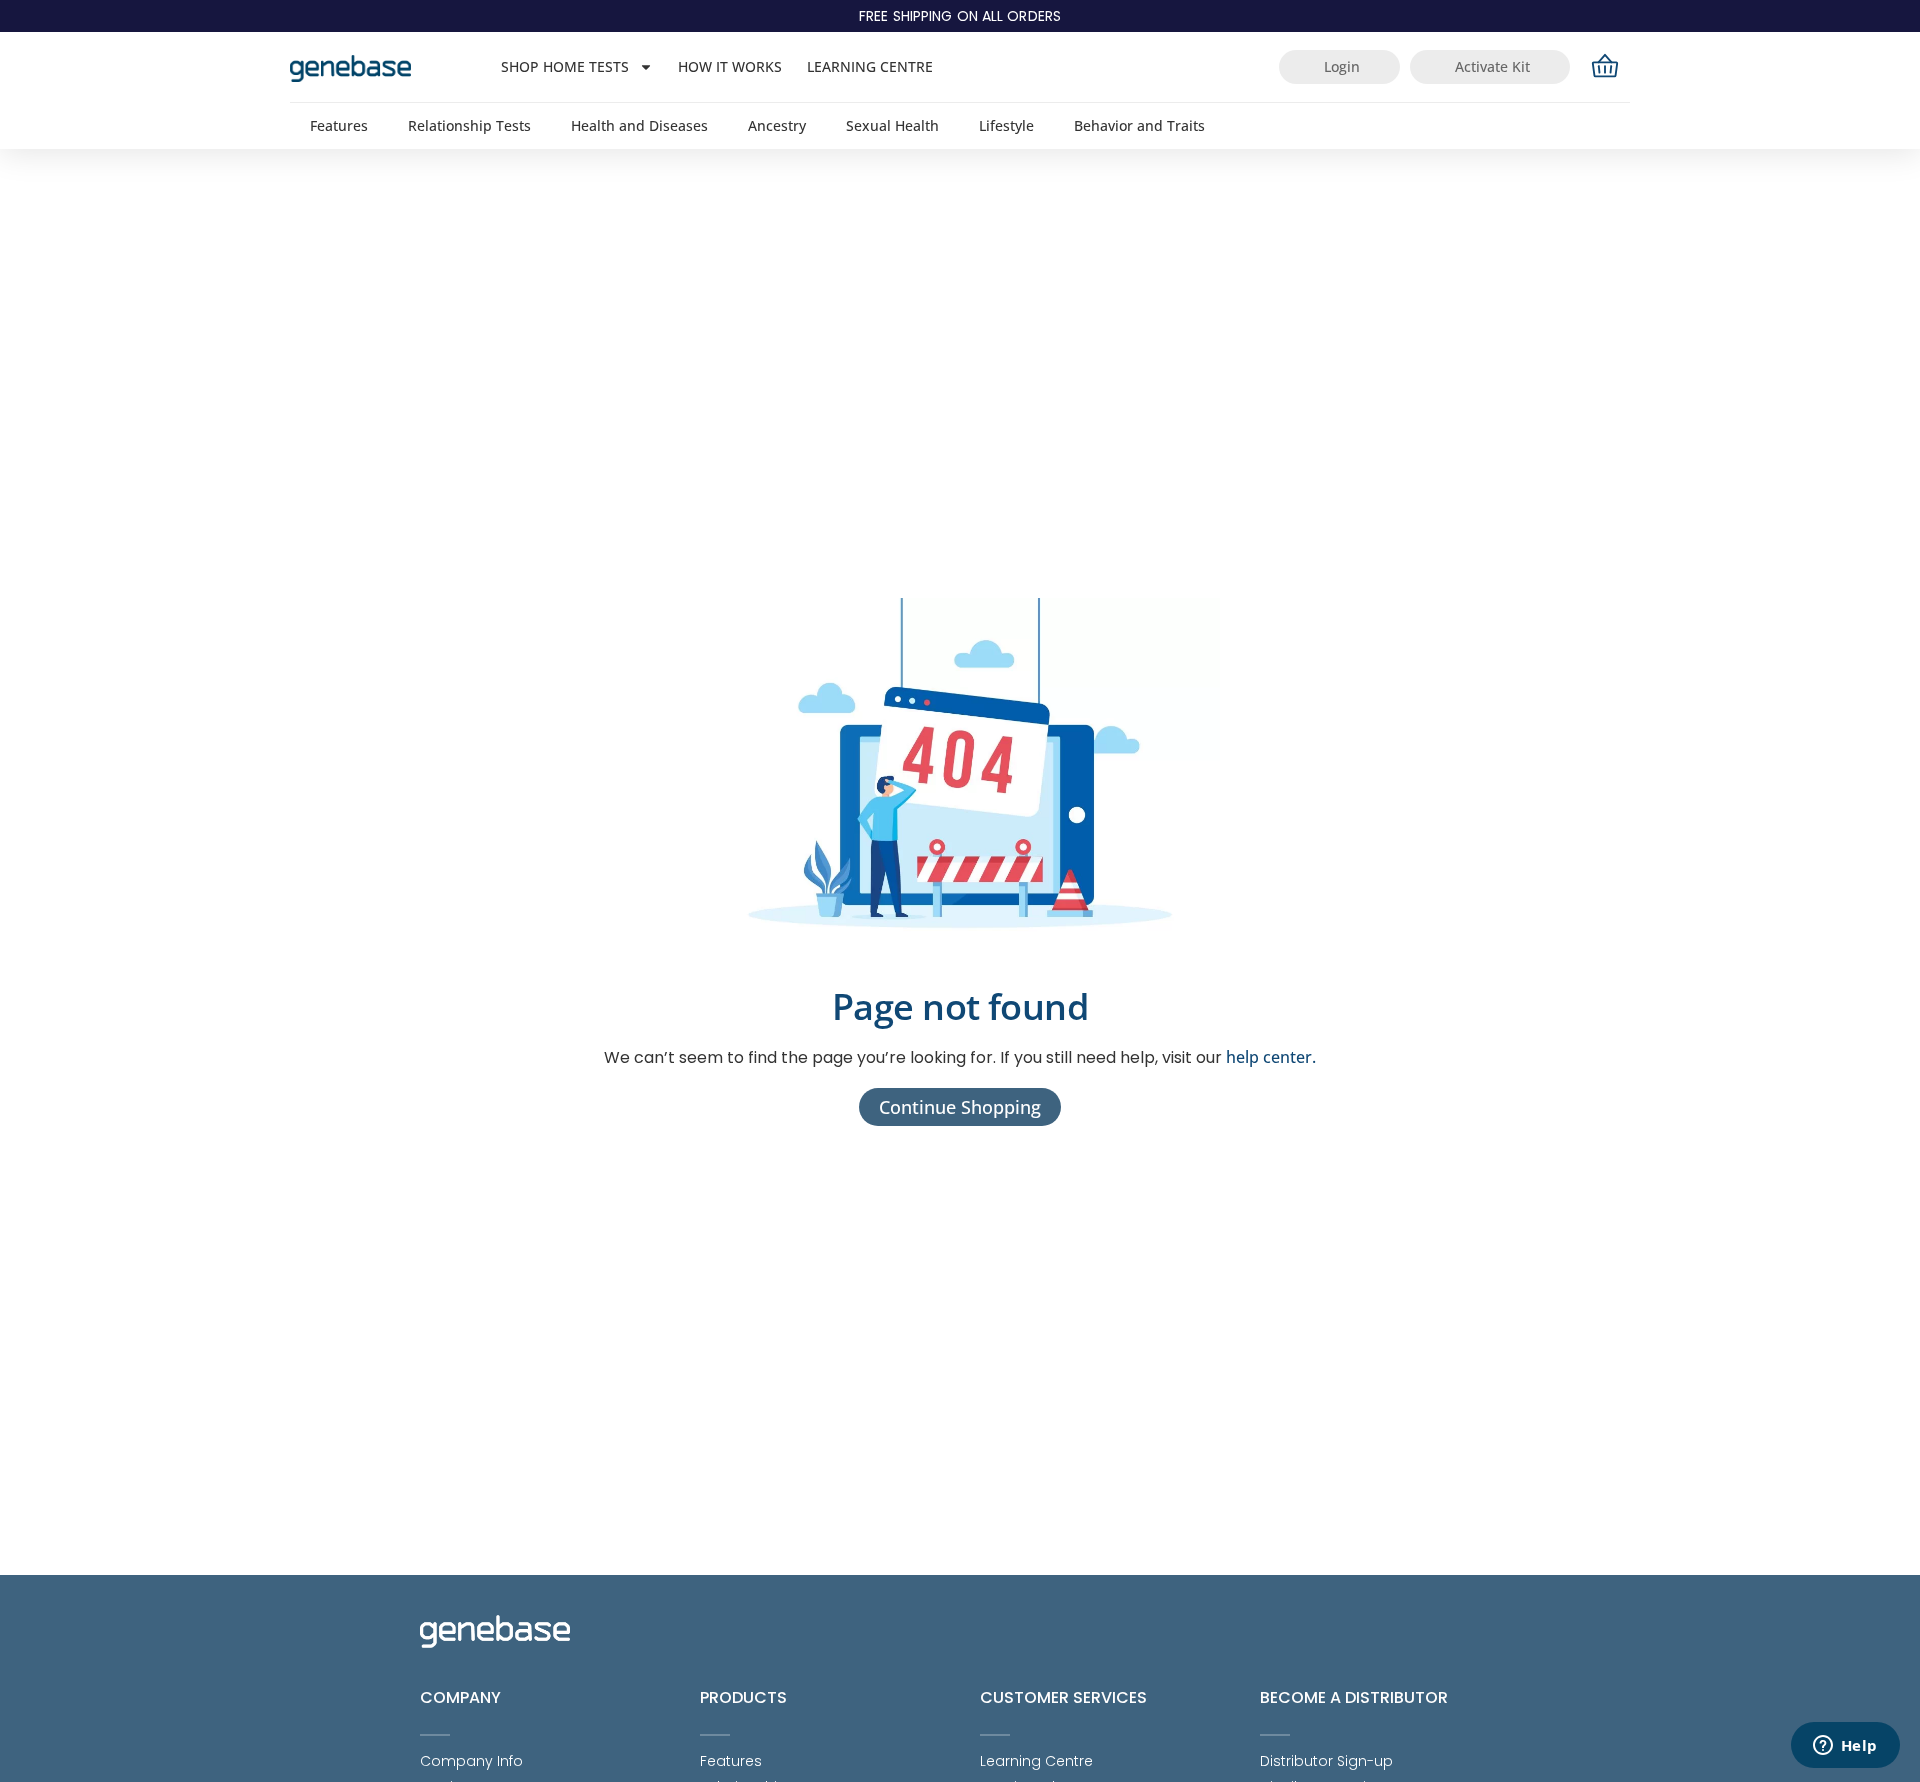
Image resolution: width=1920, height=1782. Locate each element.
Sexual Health (892, 125)
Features (339, 125)
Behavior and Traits (1139, 125)
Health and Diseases (639, 125)
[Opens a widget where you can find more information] (1845, 1747)
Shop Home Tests (565, 66)
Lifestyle (1006, 125)
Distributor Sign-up (1326, 1761)
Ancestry (777, 125)
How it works (730, 66)
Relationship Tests (469, 125)
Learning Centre (870, 66)
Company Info (471, 1761)
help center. (1271, 1057)
